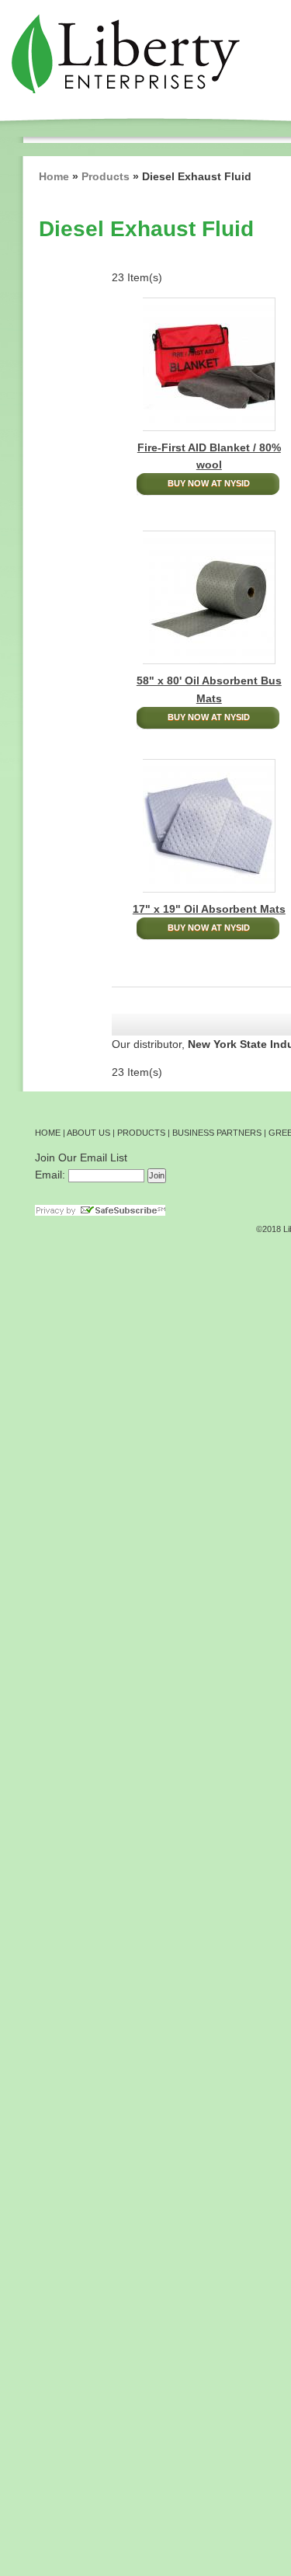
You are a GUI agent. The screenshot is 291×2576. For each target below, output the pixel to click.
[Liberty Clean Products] (122, 52)
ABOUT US (88, 1133)
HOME (48, 1133)
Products (106, 176)
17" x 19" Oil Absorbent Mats (209, 909)
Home (54, 176)
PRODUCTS (141, 1133)
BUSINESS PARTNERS (217, 1133)
